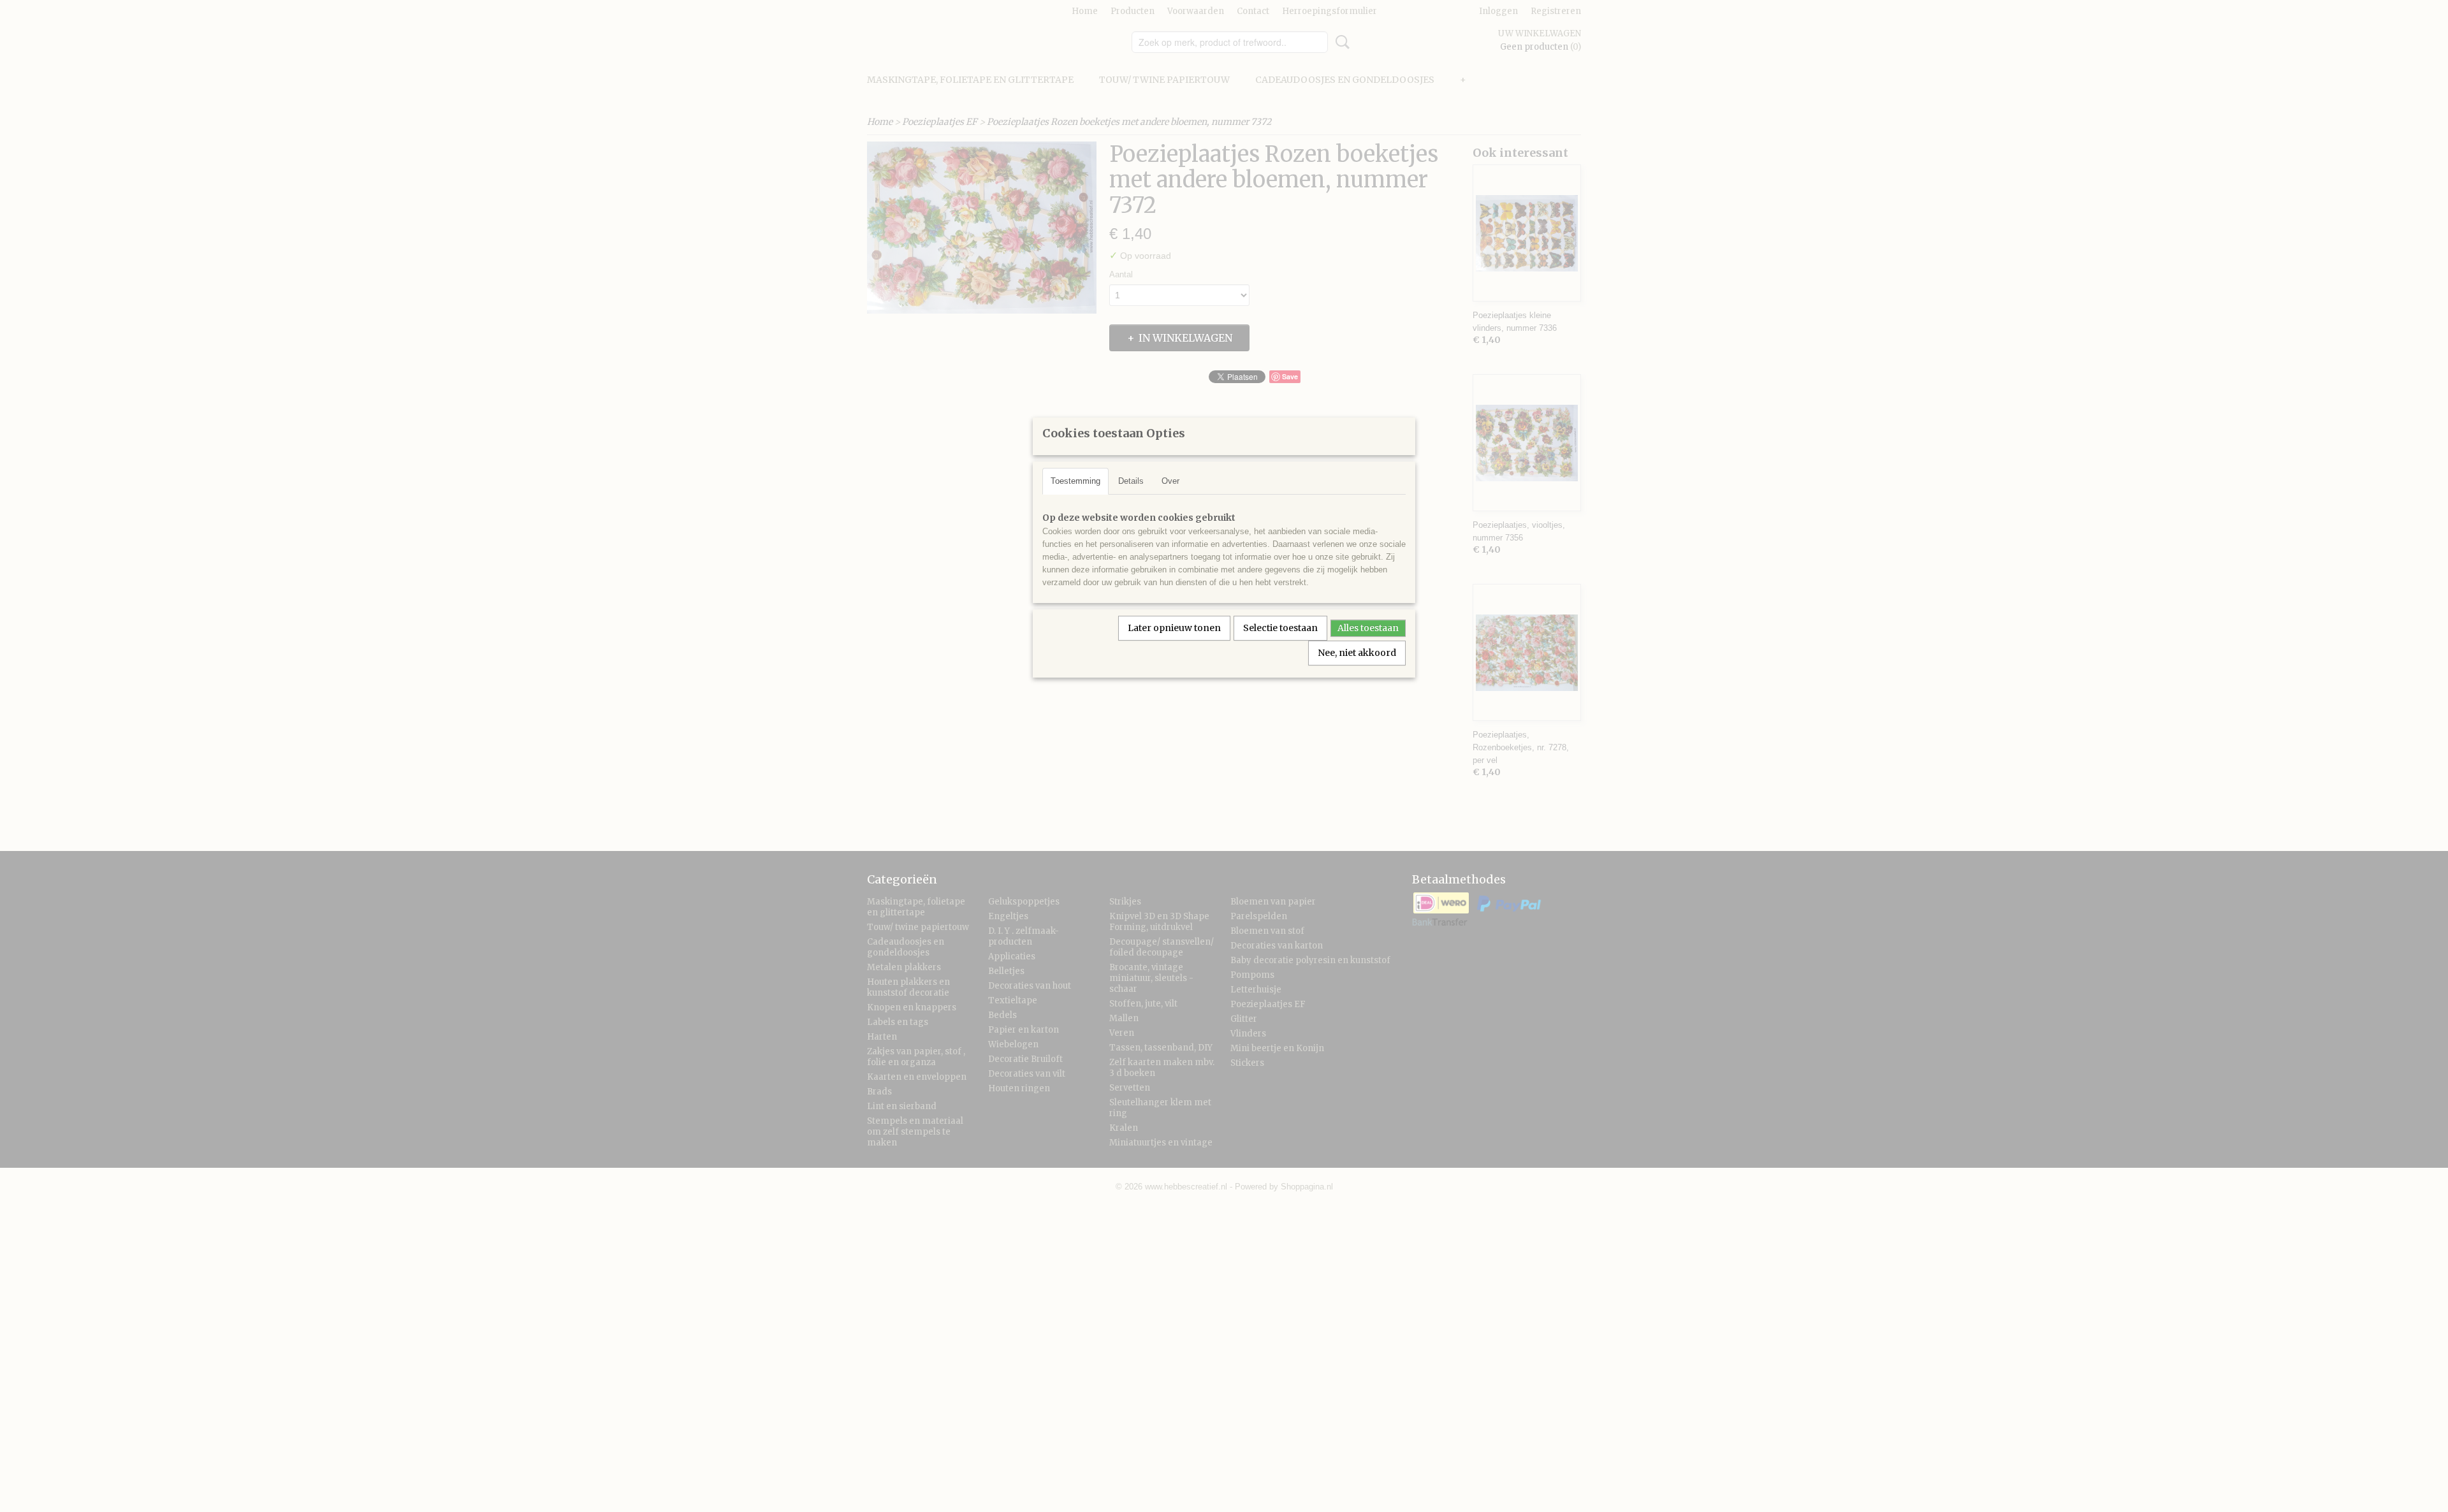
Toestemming (1075, 481)
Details (1131, 481)
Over (1170, 481)
